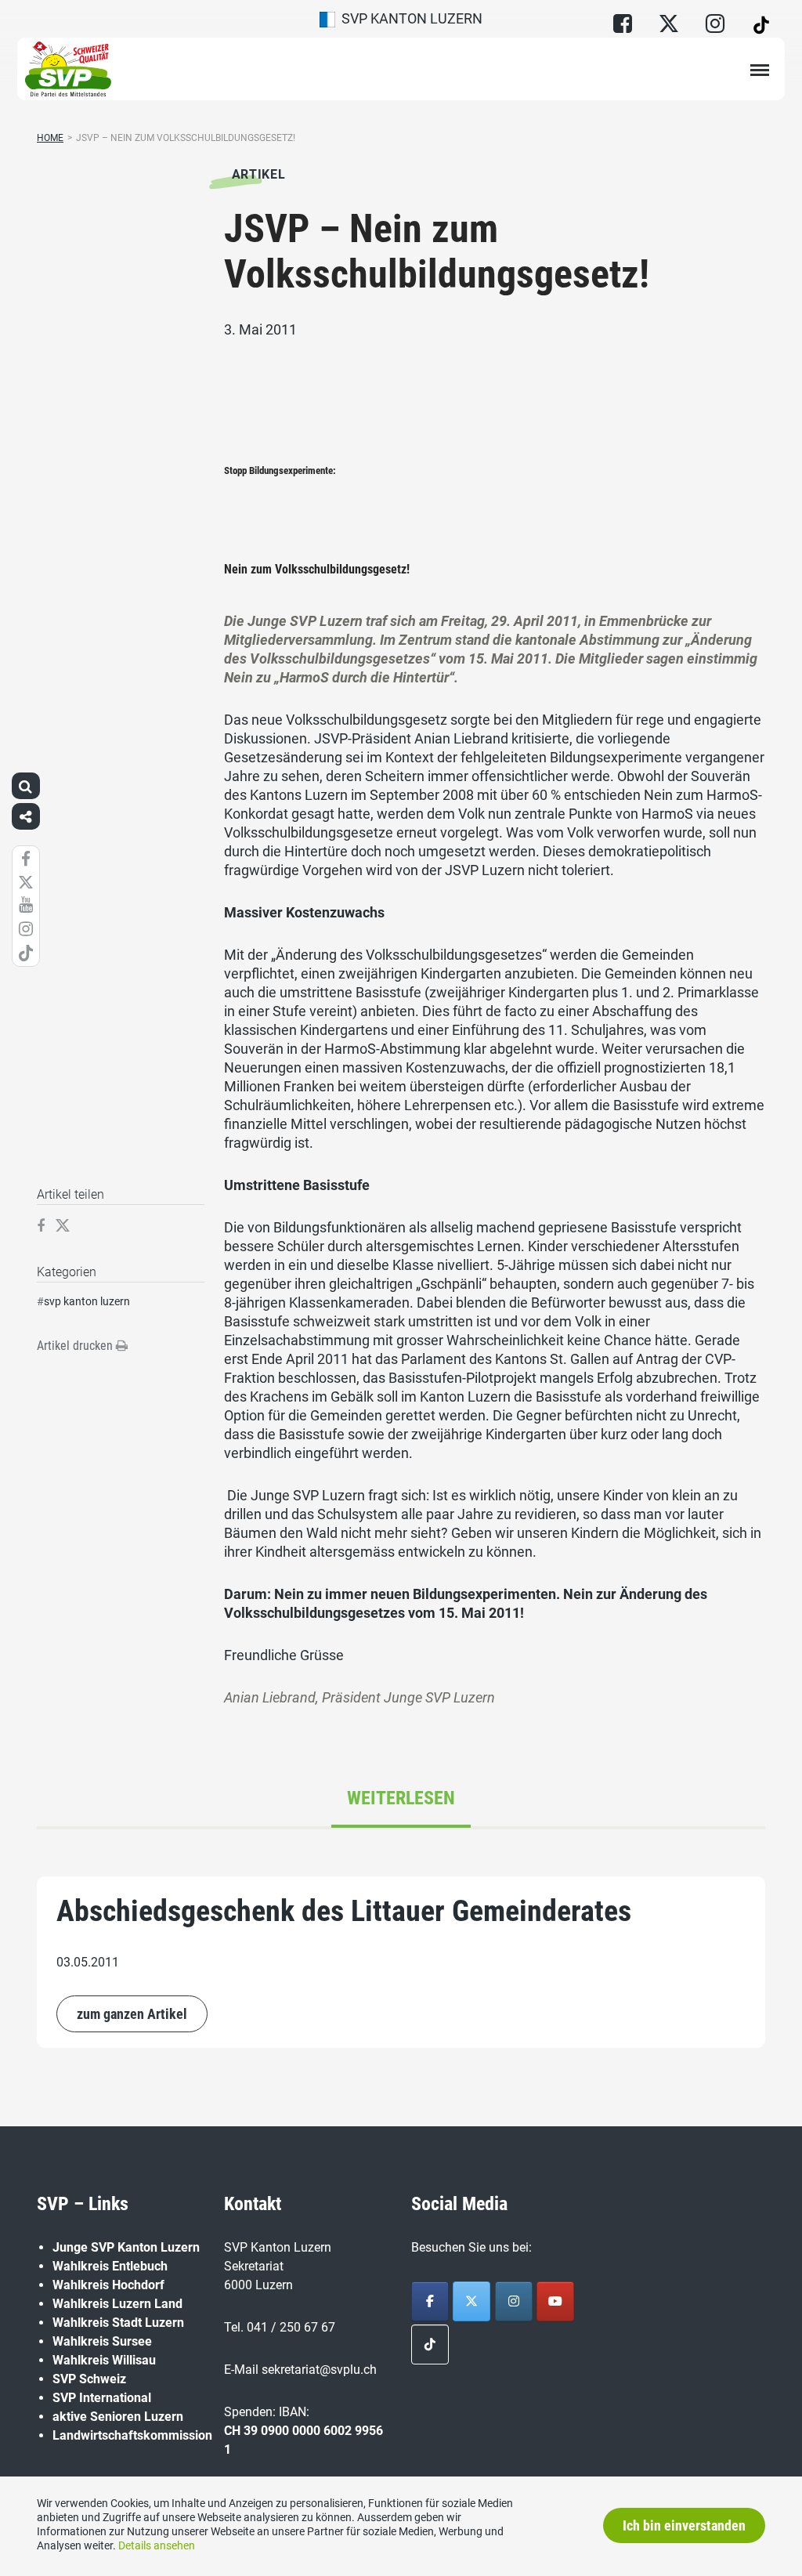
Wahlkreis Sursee (102, 2341)
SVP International (102, 2398)
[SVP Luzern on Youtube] (555, 2301)
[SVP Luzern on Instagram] (514, 2301)
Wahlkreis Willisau (104, 2360)
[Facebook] (430, 2301)
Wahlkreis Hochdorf (108, 2285)
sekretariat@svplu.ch (319, 2370)
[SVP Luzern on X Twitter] (471, 2301)
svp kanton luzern (87, 1301)
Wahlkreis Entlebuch (110, 2266)
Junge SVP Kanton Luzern (126, 2247)
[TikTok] (430, 2344)
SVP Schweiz (89, 2379)
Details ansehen (157, 2545)
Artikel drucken (76, 1346)
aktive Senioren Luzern (118, 2417)
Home (50, 138)
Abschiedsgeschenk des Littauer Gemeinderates (344, 1911)
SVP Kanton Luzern (409, 18)
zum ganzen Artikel (132, 2014)
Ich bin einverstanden (684, 2525)
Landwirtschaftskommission (132, 2435)
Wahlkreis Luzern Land (117, 2304)
